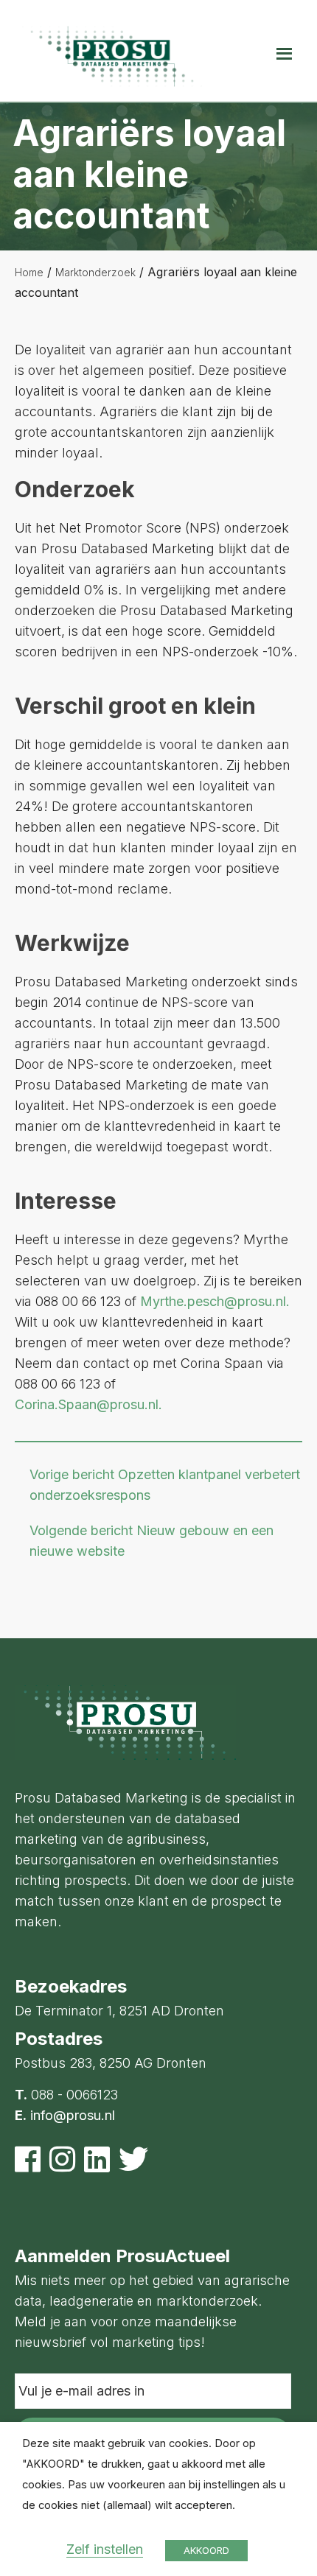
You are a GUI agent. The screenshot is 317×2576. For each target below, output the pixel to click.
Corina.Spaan (56, 1404)
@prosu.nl (128, 1404)
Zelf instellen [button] (105, 2549)
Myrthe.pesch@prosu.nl (213, 1301)
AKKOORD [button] (206, 2550)
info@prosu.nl (73, 2115)
